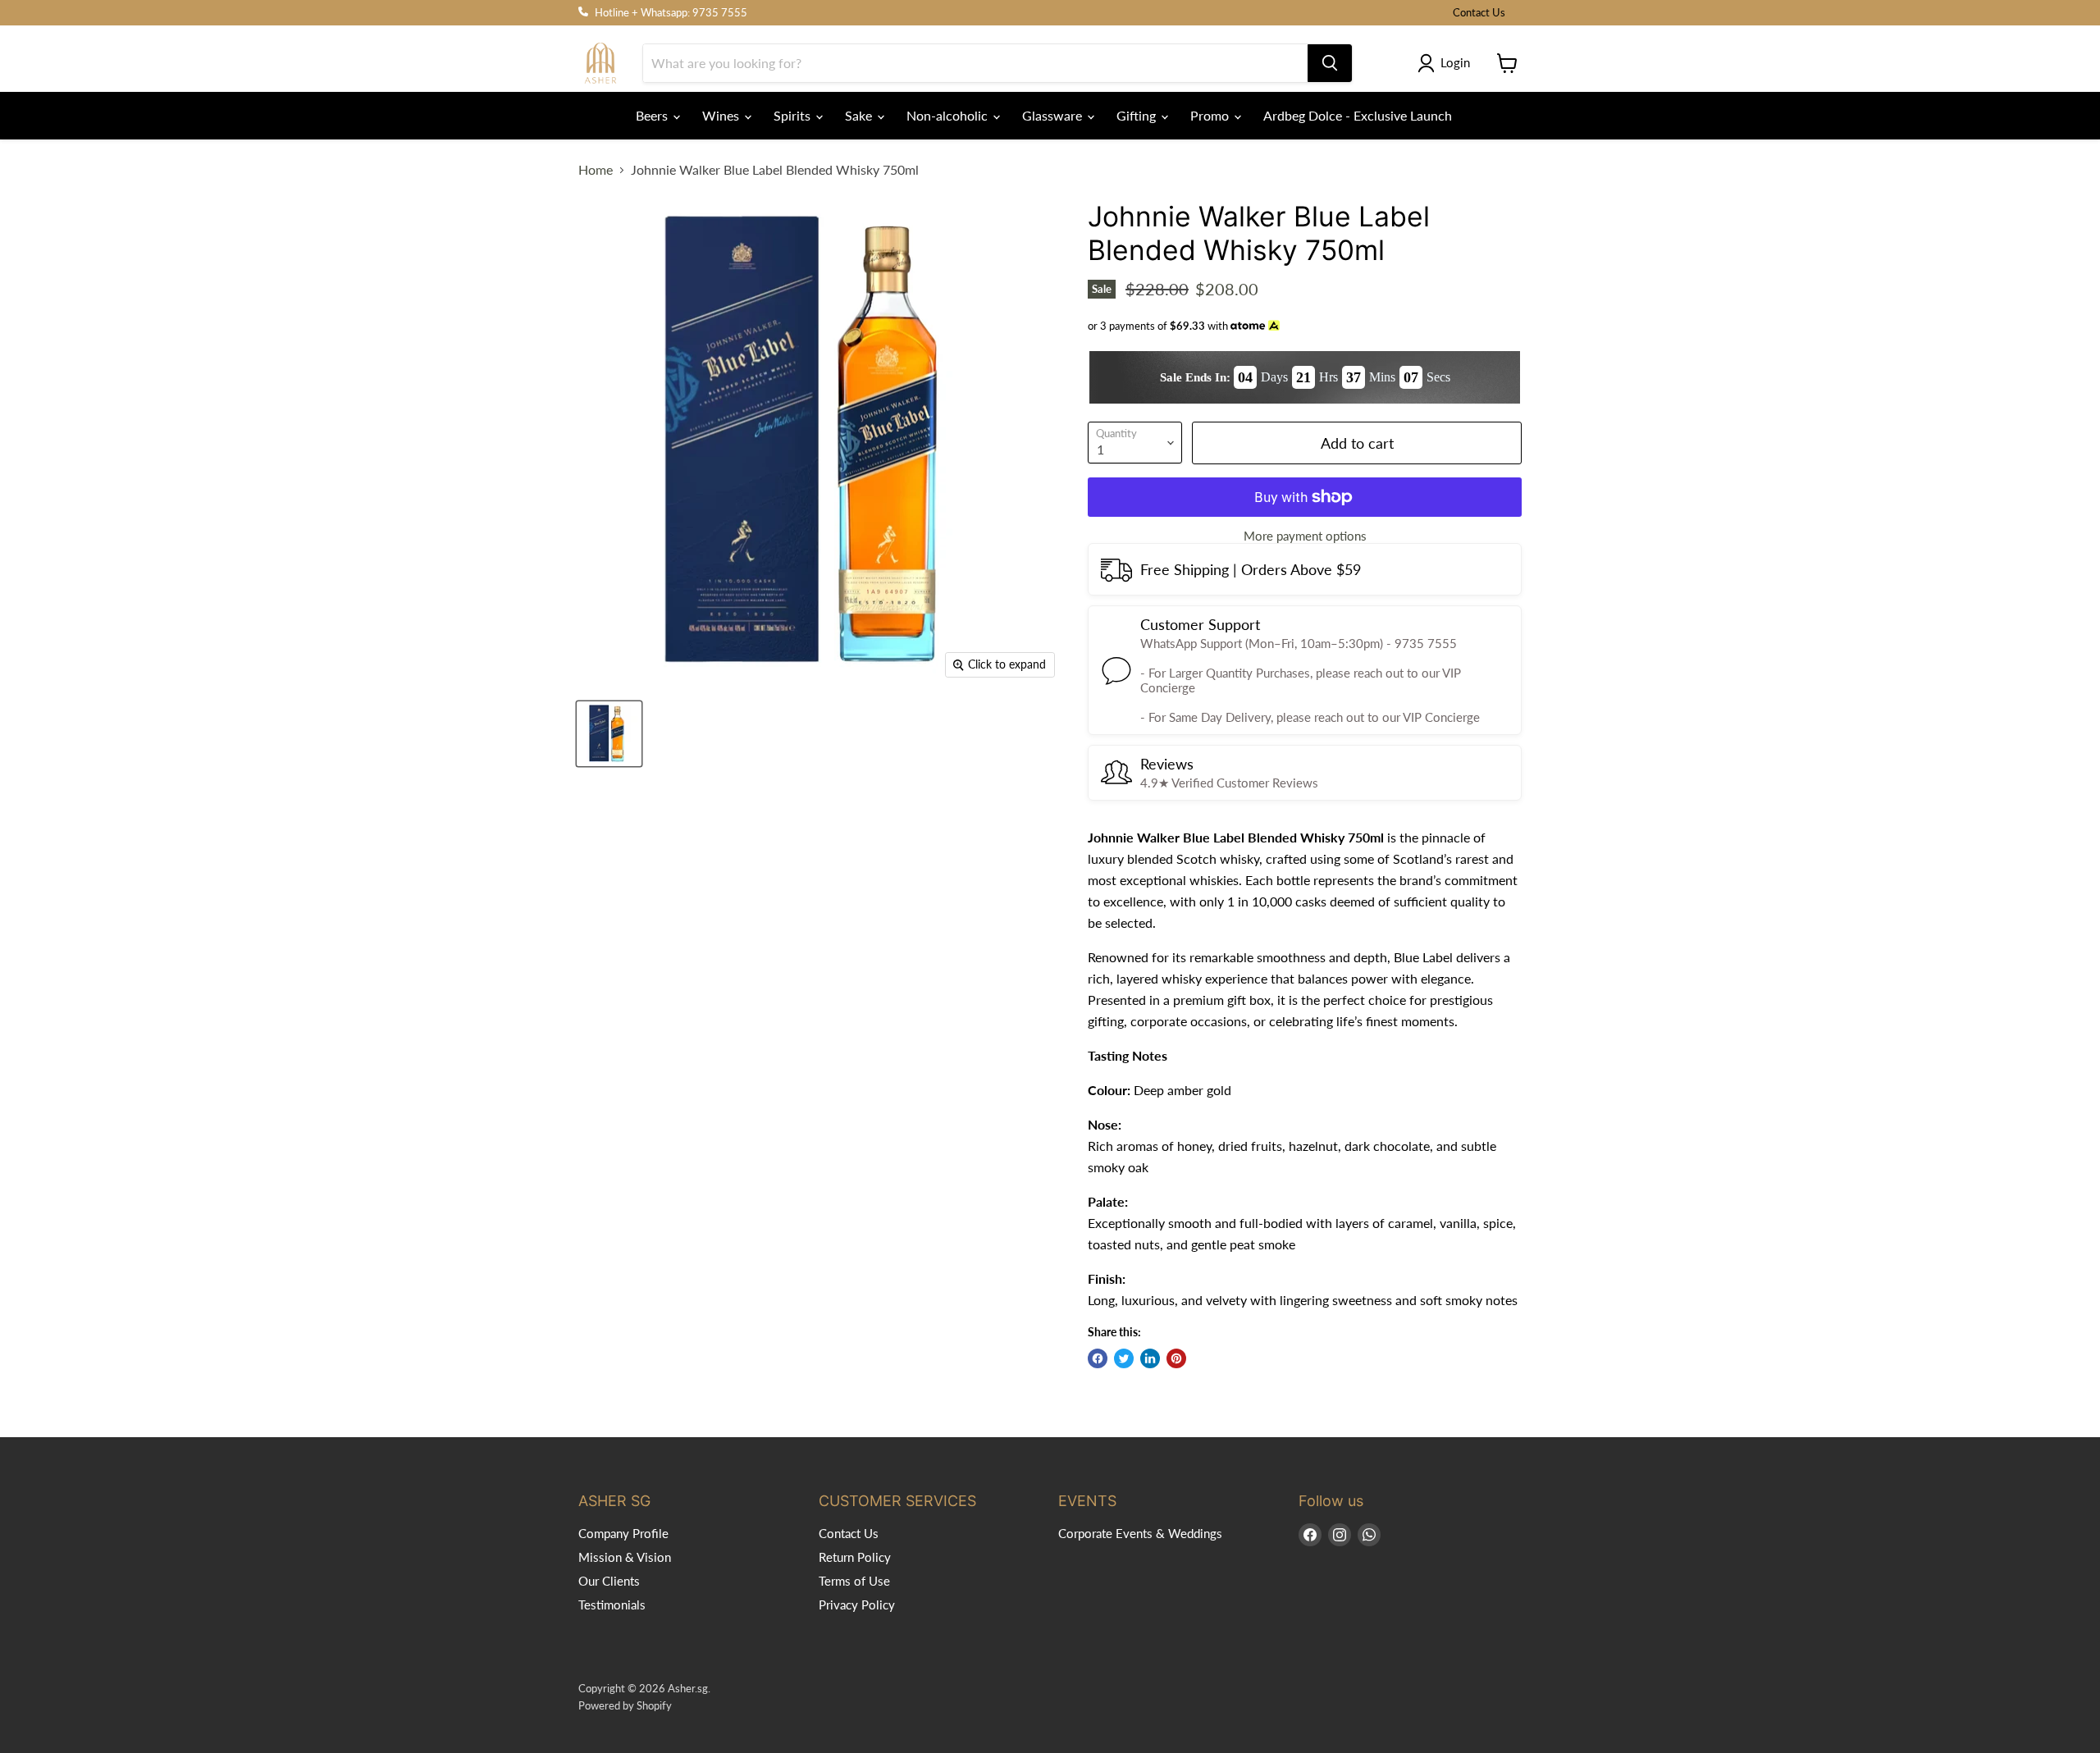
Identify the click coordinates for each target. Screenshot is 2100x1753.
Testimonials (612, 1605)
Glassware (1054, 115)
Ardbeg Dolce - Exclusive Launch (1358, 115)
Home (596, 170)
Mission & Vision (625, 1557)
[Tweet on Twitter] (1124, 1358)
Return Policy (855, 1557)
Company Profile (623, 1533)
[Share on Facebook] (1098, 1358)
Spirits (794, 115)
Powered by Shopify (625, 1705)
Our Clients (609, 1581)
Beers (653, 115)
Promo (1211, 115)
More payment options (1305, 536)
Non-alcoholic (949, 115)
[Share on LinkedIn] (1150, 1358)
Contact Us (1479, 13)
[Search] (1330, 63)
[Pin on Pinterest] (1176, 1358)
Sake (860, 115)
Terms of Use (854, 1581)
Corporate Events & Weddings (1140, 1533)
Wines (722, 115)
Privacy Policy (857, 1605)
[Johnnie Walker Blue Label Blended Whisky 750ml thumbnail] (609, 734)
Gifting (1138, 115)
